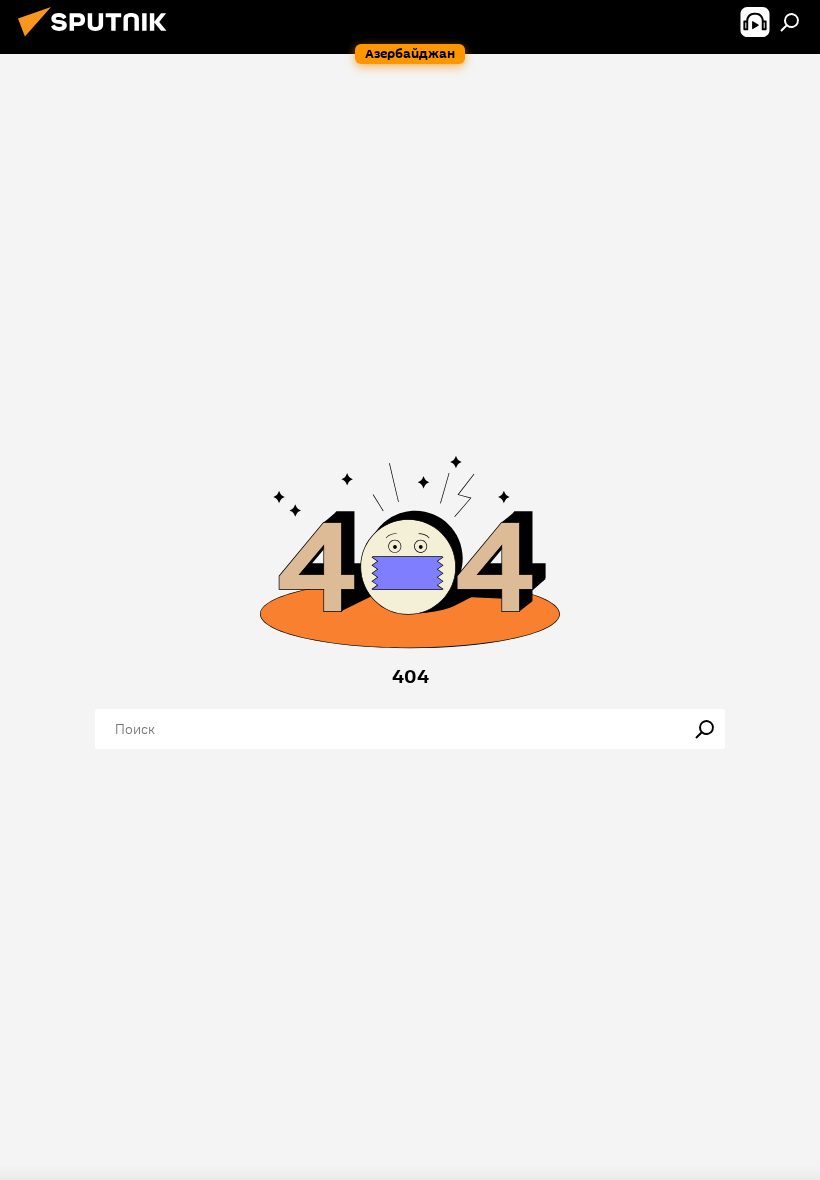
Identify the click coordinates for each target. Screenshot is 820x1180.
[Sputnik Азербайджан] (98, 39)
